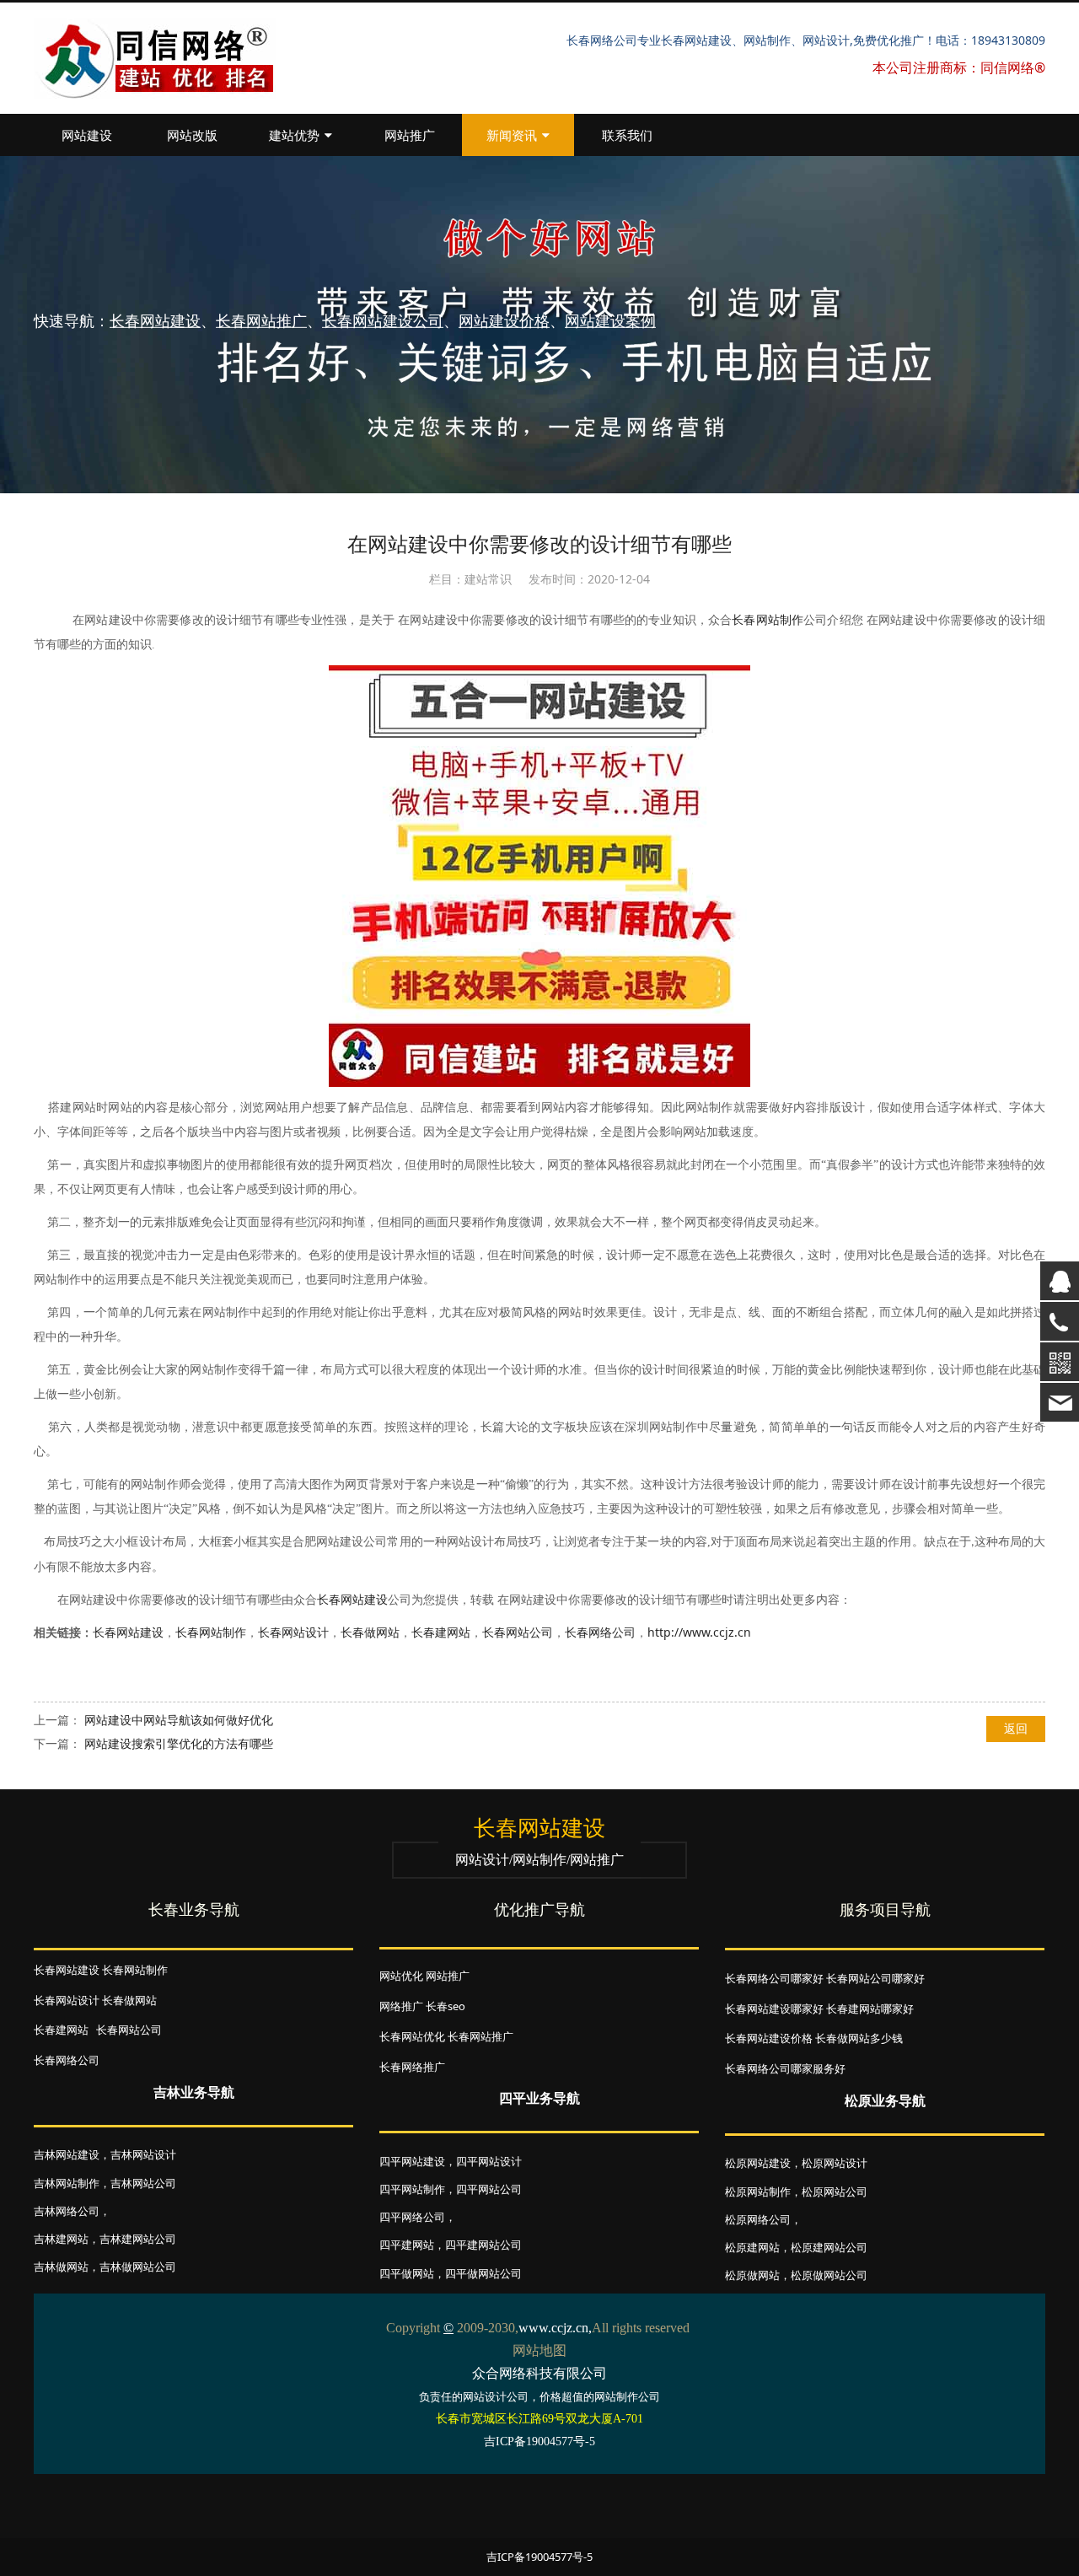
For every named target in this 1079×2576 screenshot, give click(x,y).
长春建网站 (441, 1632)
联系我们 (627, 135)
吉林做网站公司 (138, 2267)
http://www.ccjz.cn (699, 1632)
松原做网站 (752, 2275)
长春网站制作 (768, 620)
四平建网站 (407, 2245)
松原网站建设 (758, 2163)
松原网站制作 (758, 2191)
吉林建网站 (61, 2239)
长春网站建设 (352, 1600)
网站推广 (410, 135)
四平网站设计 (489, 2161)
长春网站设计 (293, 1632)
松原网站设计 (835, 2163)
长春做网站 (370, 1632)
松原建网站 (752, 2247)
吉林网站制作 (67, 2183)
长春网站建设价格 (769, 2038)
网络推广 (401, 2006)
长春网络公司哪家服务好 (785, 2068)
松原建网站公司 (829, 2247)
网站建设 (87, 135)
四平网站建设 (412, 2161)
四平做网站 (407, 2273)
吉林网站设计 (143, 2154)
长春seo (446, 2006)
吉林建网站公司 (138, 2239)
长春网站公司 (518, 1632)
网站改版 (192, 135)
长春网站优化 (412, 2036)
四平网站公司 (489, 2189)
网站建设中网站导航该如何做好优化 (179, 1720)
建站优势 (294, 135)
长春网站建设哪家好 (774, 2009)
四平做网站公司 (483, 2273)
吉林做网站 (61, 2267)
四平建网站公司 (483, 2245)
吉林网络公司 (67, 2211)
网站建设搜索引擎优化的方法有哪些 (179, 1743)
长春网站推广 (480, 2036)
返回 (1016, 1728)
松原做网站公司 (829, 2275)
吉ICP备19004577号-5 (539, 2557)
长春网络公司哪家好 (774, 1978)
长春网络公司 (600, 1632)
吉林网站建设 (67, 2154)
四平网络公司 (412, 2217)
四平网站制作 (412, 2189)
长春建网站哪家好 (870, 2009)
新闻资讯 (512, 135)
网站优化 (401, 1976)
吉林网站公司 (143, 2183)
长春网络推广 (412, 2067)
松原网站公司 (835, 2191)
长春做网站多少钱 (859, 2038)
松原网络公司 (758, 2219)
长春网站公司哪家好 (875, 1978)
